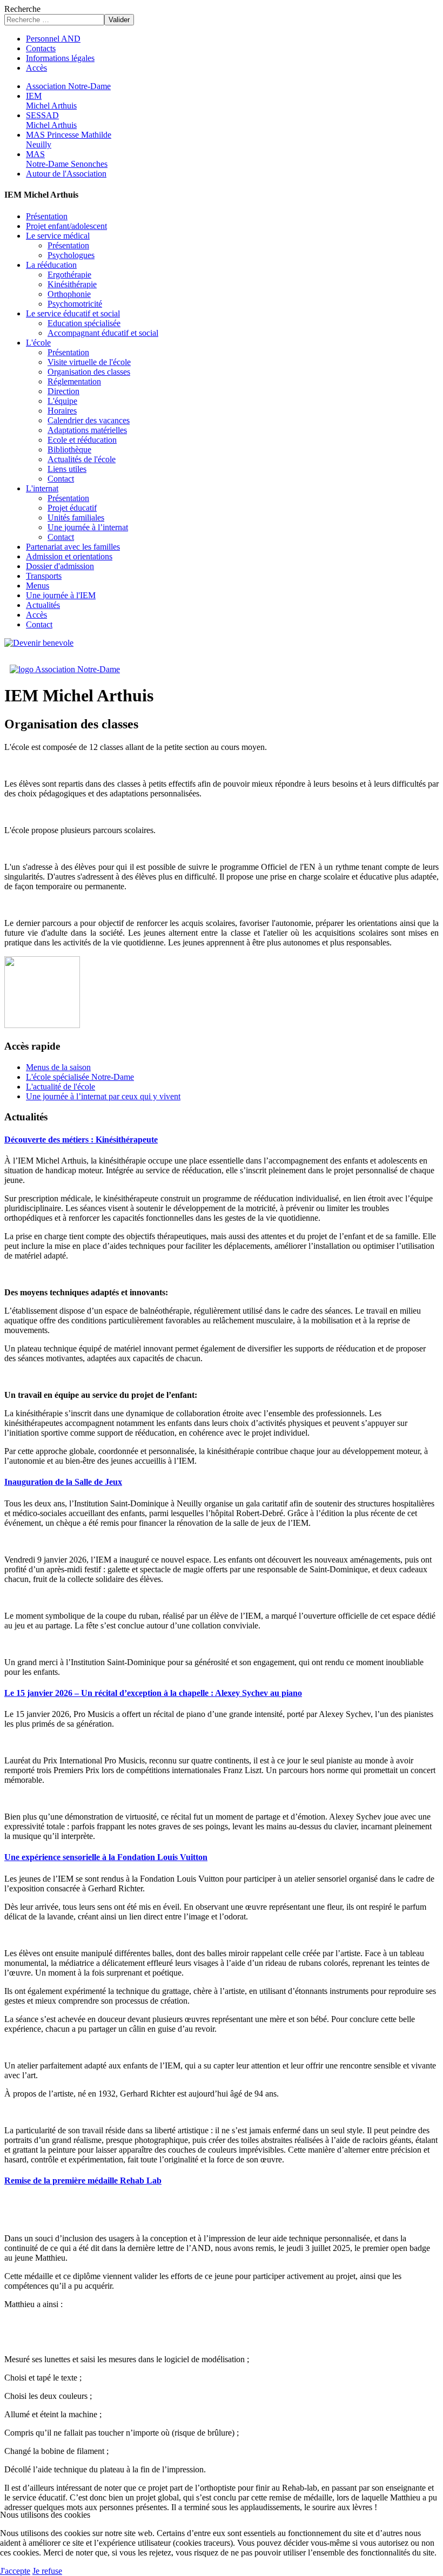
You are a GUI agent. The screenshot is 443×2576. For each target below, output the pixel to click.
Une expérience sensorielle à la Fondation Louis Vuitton (106, 1857)
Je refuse (47, 2571)
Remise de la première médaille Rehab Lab (83, 2181)
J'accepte (15, 2571)
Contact (61, 479)
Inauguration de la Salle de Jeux (63, 1482)
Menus (38, 586)
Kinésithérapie (72, 284)
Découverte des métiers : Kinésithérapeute (81, 1140)
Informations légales (60, 58)
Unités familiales (76, 518)
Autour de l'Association (66, 174)
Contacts (41, 48)
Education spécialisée (84, 323)
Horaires (62, 411)
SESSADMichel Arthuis (51, 120)
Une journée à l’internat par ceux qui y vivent (103, 1096)
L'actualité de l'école (61, 1087)
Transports (44, 576)
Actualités (43, 605)
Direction (63, 391)
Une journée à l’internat (88, 527)
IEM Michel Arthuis (51, 101)
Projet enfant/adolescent (66, 226)
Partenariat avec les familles (73, 547)
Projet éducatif (72, 508)
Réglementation (74, 381)
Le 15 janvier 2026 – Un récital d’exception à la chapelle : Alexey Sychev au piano (153, 1693)
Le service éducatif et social (73, 313)
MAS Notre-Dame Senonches (67, 159)
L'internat (42, 488)
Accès (36, 68)
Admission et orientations (69, 556)
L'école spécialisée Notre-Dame (80, 1077)
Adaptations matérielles (87, 430)
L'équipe (62, 401)
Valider (119, 20)
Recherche (22, 9)
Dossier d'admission (60, 566)
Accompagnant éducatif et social (103, 333)
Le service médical (58, 236)
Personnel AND (53, 39)
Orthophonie (69, 294)
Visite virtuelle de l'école (89, 362)
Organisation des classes (89, 372)
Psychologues (71, 255)
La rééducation (51, 265)
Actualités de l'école (82, 459)
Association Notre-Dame (68, 86)
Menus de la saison (58, 1067)
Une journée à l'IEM (61, 595)
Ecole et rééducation (82, 440)
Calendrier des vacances (89, 420)
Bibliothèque (69, 449)
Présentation (47, 216)
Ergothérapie (69, 275)
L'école (38, 343)
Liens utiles (67, 469)
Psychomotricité (75, 304)
